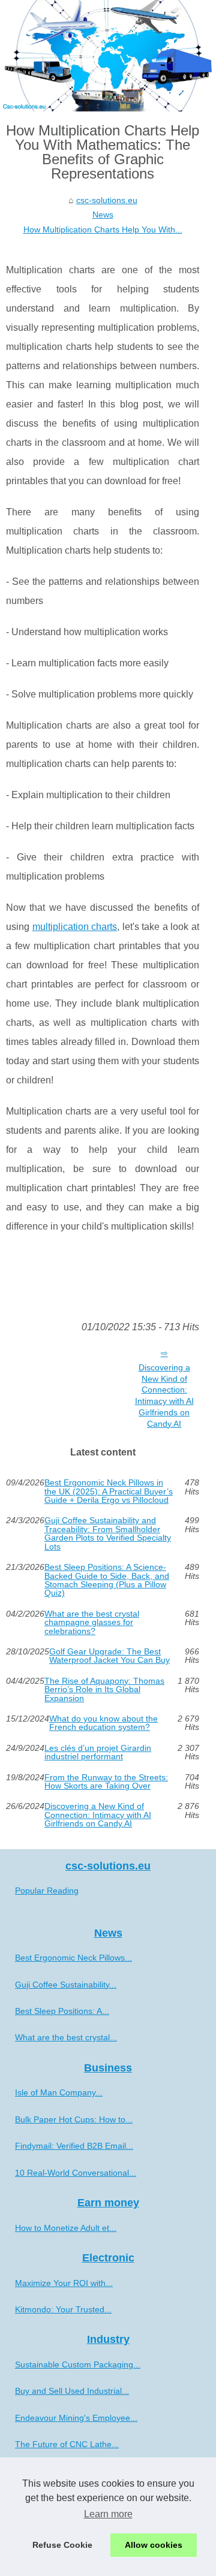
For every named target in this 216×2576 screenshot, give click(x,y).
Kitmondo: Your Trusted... (63, 2309)
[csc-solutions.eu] (108, 56)
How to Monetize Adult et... (66, 2228)
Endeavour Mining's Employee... (76, 2418)
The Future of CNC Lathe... (67, 2444)
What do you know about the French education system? (103, 1723)
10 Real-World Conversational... (76, 2173)
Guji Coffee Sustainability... (66, 1985)
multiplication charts (75, 927)
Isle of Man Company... (59, 2092)
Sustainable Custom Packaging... (78, 2364)
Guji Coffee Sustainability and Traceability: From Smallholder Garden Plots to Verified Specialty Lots (108, 1533)
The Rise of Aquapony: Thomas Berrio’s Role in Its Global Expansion (104, 1689)
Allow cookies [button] (154, 2545)
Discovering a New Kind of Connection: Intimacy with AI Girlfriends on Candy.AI (164, 1396)
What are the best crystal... (66, 2037)
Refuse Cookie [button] (62, 2545)
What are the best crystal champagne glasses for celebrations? (92, 1622)
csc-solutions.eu (107, 200)
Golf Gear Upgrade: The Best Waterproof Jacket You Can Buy (109, 1656)
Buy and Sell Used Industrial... (72, 2391)
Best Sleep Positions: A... (62, 2011)
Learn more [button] (108, 2514)
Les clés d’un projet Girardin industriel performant (98, 1752)
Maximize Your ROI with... (64, 2283)
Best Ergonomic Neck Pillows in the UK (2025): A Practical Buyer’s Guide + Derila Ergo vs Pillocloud (109, 1491)
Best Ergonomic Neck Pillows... (73, 1958)
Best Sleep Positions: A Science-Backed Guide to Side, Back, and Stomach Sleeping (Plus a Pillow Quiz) (107, 1580)
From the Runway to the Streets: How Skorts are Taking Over (106, 1782)
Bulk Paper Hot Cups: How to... (74, 2119)
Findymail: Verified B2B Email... (74, 2146)
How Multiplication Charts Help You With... (103, 229)
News (103, 215)
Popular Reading (47, 1891)
